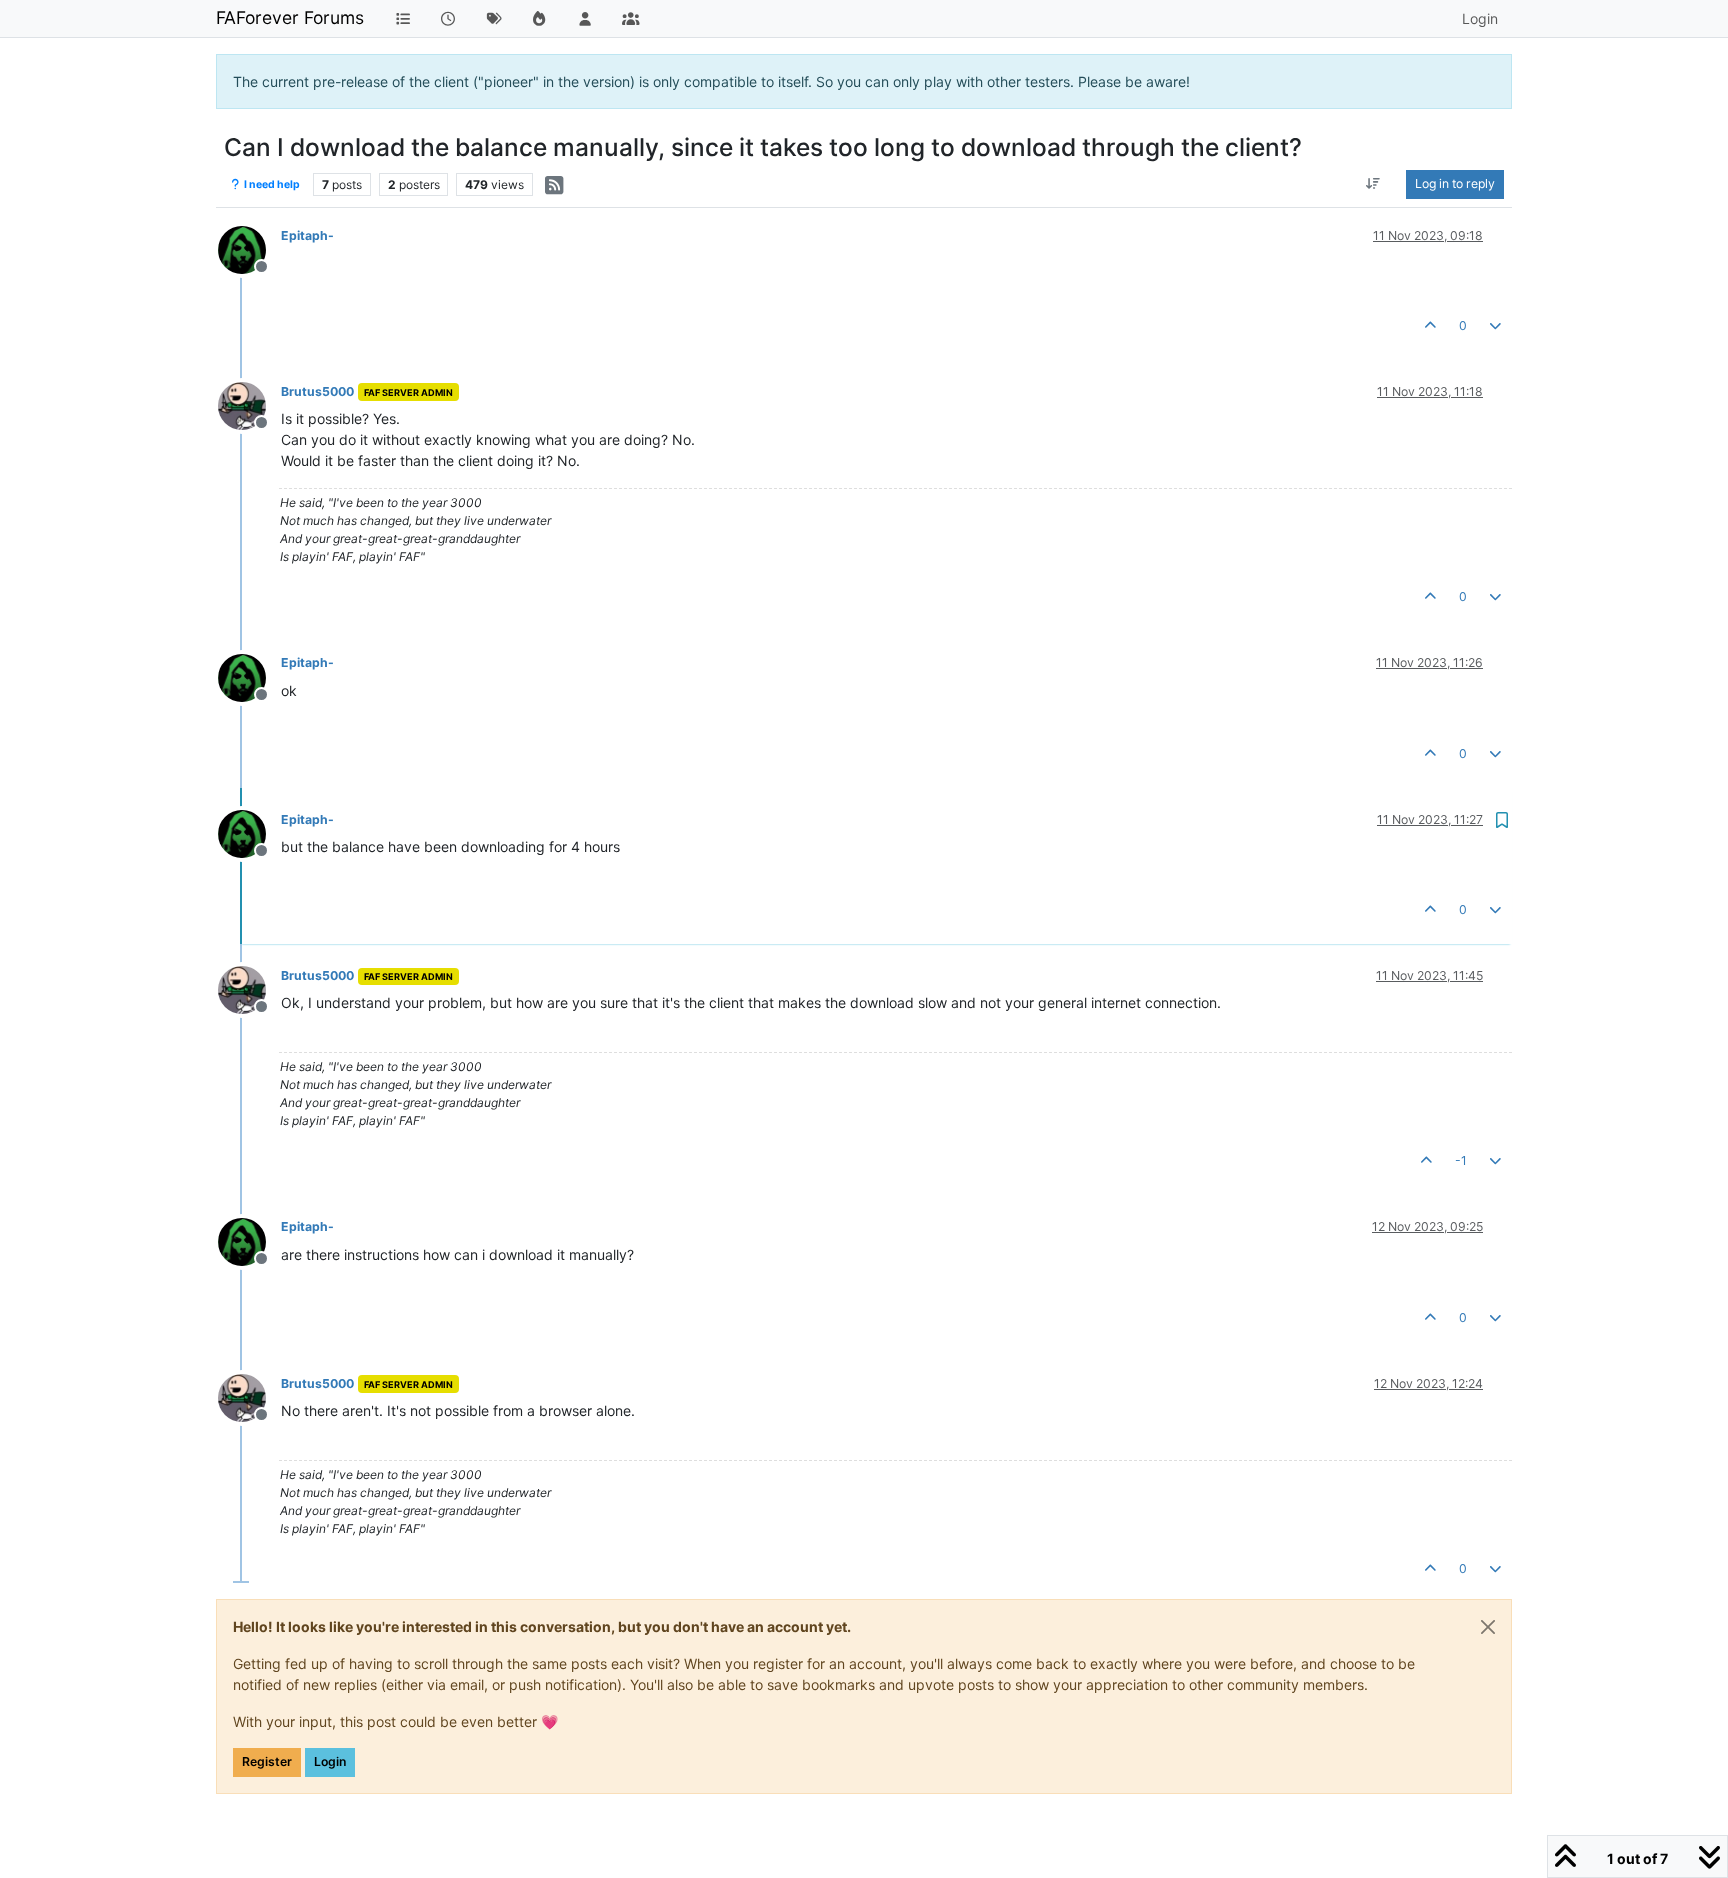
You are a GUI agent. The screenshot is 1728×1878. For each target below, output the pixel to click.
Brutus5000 (317, 391)
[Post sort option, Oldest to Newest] (1373, 184)
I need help (271, 184)
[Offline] (249, 248)
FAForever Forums (290, 17)
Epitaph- (307, 235)
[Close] (1488, 1627)
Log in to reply (1455, 183)
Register (267, 1761)
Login (330, 1761)
